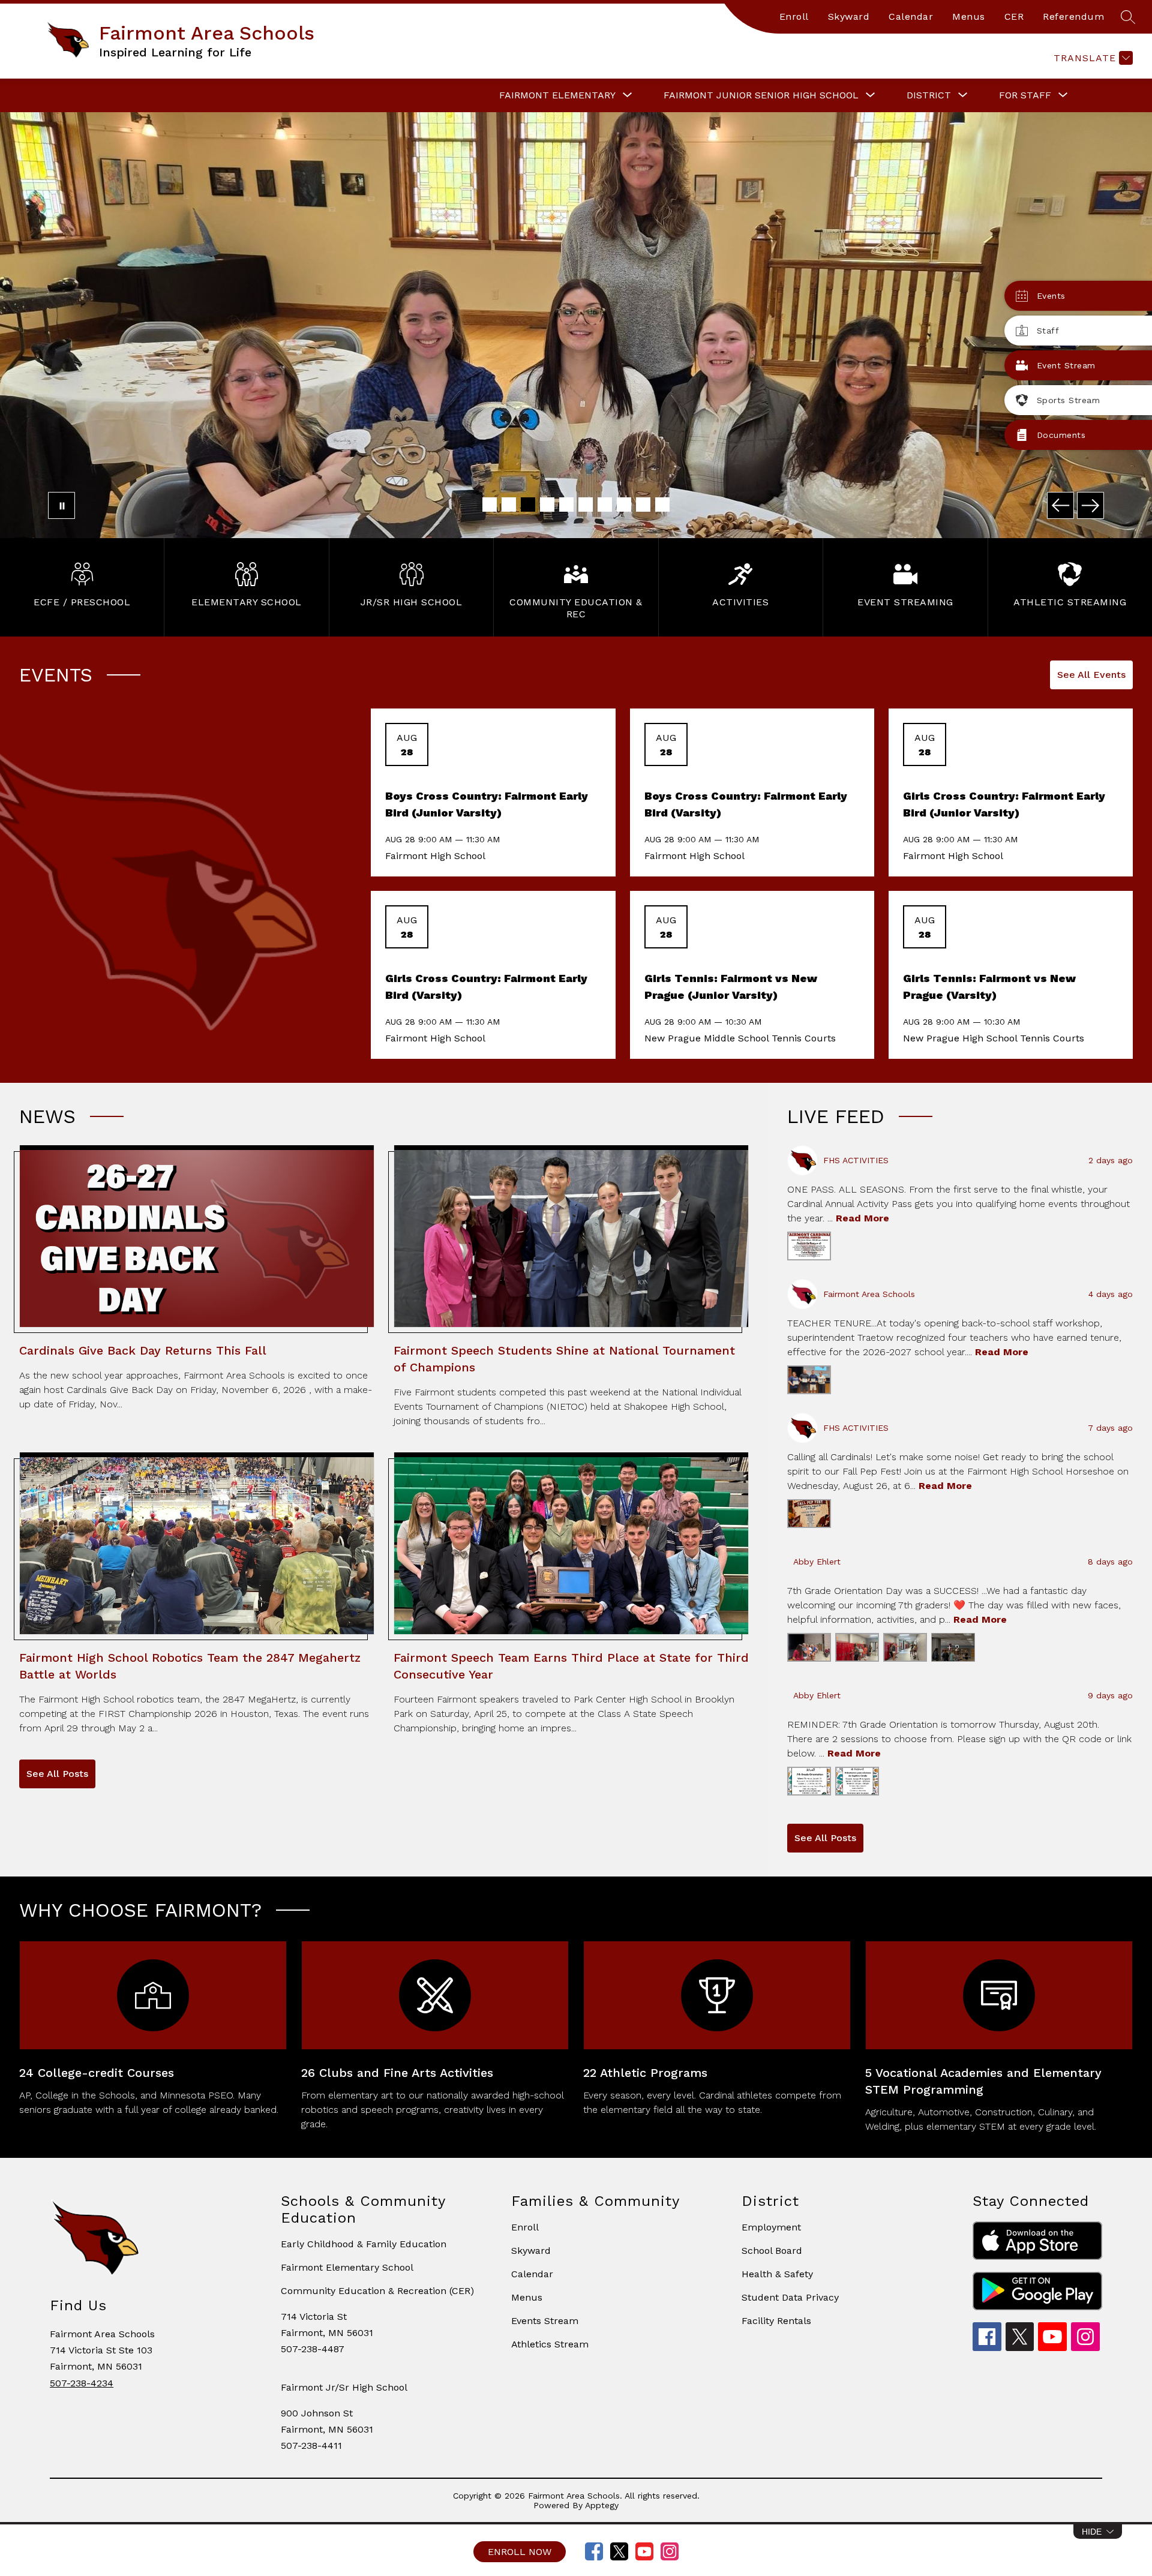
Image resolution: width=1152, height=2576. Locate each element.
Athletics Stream (550, 2344)
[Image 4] (547, 505)
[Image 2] (509, 505)
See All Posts (57, 1774)
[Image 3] (528, 505)
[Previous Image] (1060, 505)
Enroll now (520, 2552)
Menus (969, 16)
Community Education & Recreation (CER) (377, 2291)
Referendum (1073, 16)
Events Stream (545, 2321)
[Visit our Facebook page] (594, 2551)
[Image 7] (605, 505)
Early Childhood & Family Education (364, 2244)
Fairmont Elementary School (347, 2267)
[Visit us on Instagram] (670, 2551)
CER (1014, 16)
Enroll (794, 16)
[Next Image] (1090, 505)
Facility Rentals (776, 2321)
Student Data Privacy (790, 2297)
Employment (771, 2227)
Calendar (911, 16)
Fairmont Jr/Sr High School (344, 2387)
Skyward (849, 16)
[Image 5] (566, 505)
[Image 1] (490, 505)
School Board (772, 2251)
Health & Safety (777, 2274)
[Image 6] (586, 505)
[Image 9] (643, 505)
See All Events (1091, 675)
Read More (862, 1218)
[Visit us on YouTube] (644, 2551)
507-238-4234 (82, 2383)
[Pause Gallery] (61, 505)
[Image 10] (662, 505)
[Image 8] (624, 505)
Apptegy (602, 2505)
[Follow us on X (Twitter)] (619, 2551)
